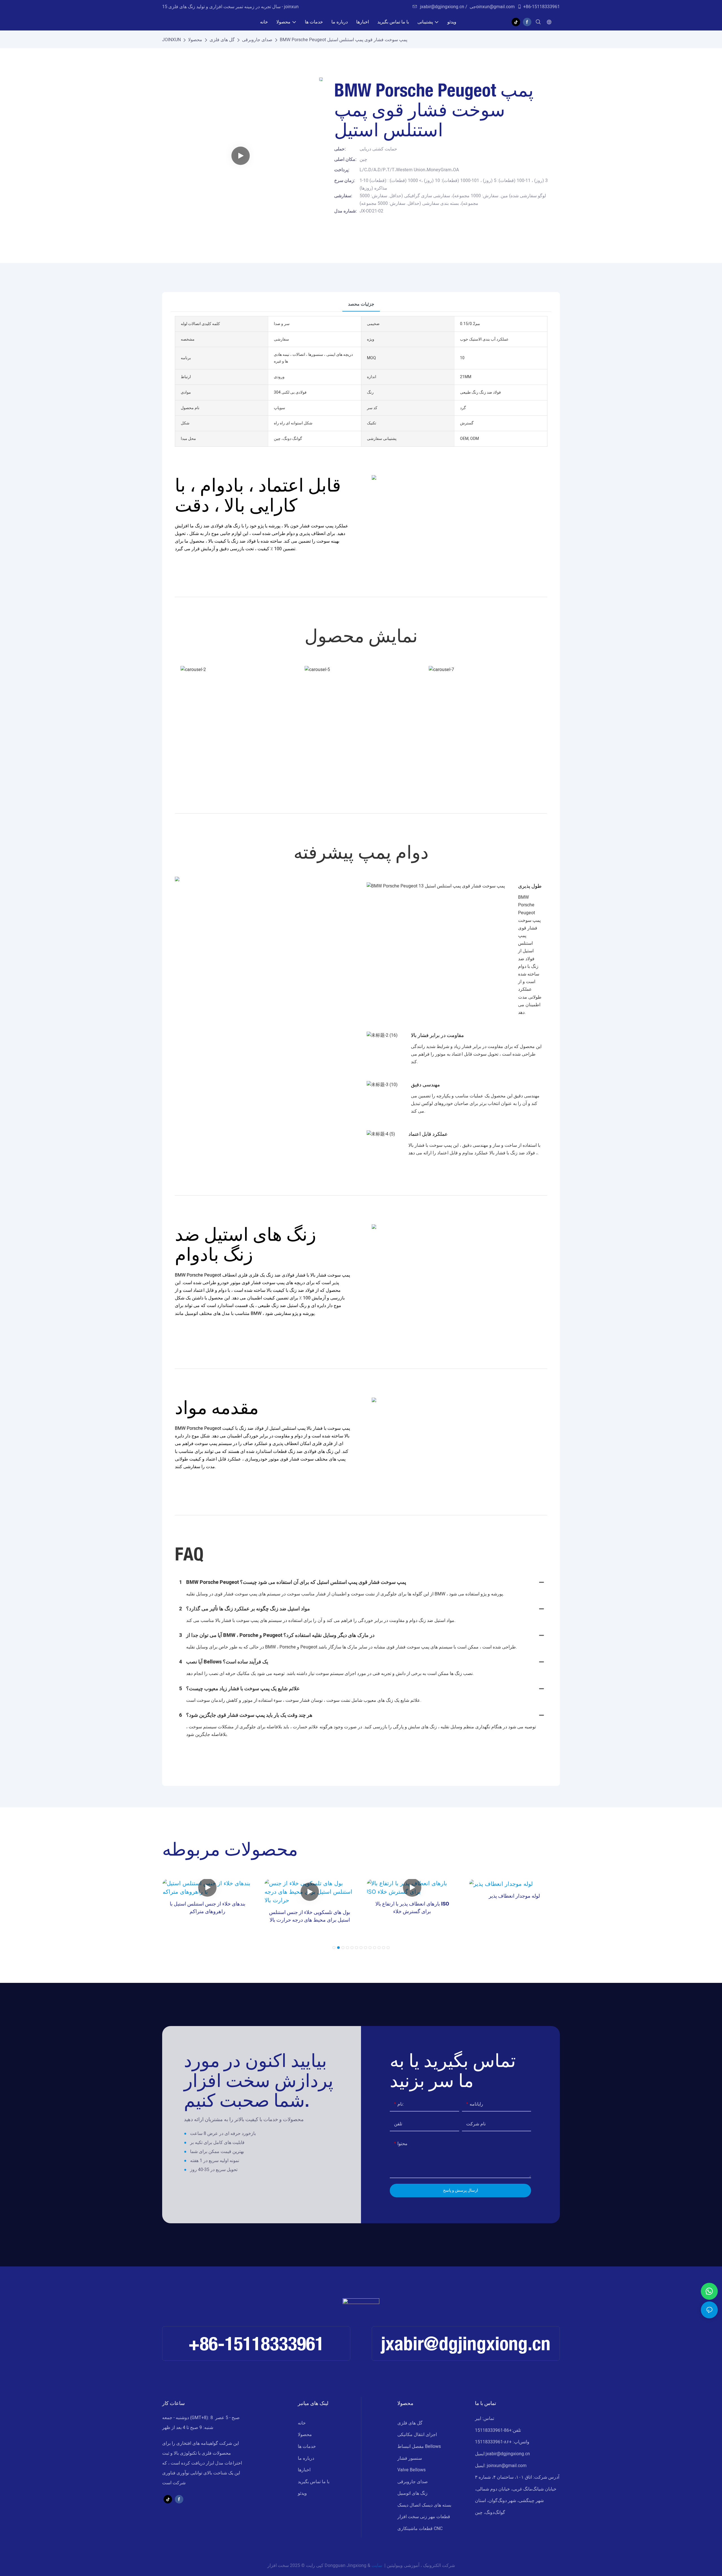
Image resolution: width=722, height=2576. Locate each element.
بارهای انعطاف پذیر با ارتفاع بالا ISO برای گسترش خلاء (412, 1908)
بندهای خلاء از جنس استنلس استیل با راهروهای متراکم (208, 1908)
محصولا (195, 40)
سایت (377, 2566)
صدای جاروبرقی (257, 40)
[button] (334, 1948)
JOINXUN (171, 40)
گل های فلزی (222, 40)
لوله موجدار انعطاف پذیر (514, 1896)
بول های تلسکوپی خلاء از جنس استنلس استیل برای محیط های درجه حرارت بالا (310, 1916)
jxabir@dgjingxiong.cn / (444, 7)
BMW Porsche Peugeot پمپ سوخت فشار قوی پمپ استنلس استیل (344, 40)
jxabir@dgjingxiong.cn (466, 2343)
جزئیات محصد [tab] (361, 304)
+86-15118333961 (541, 7)
